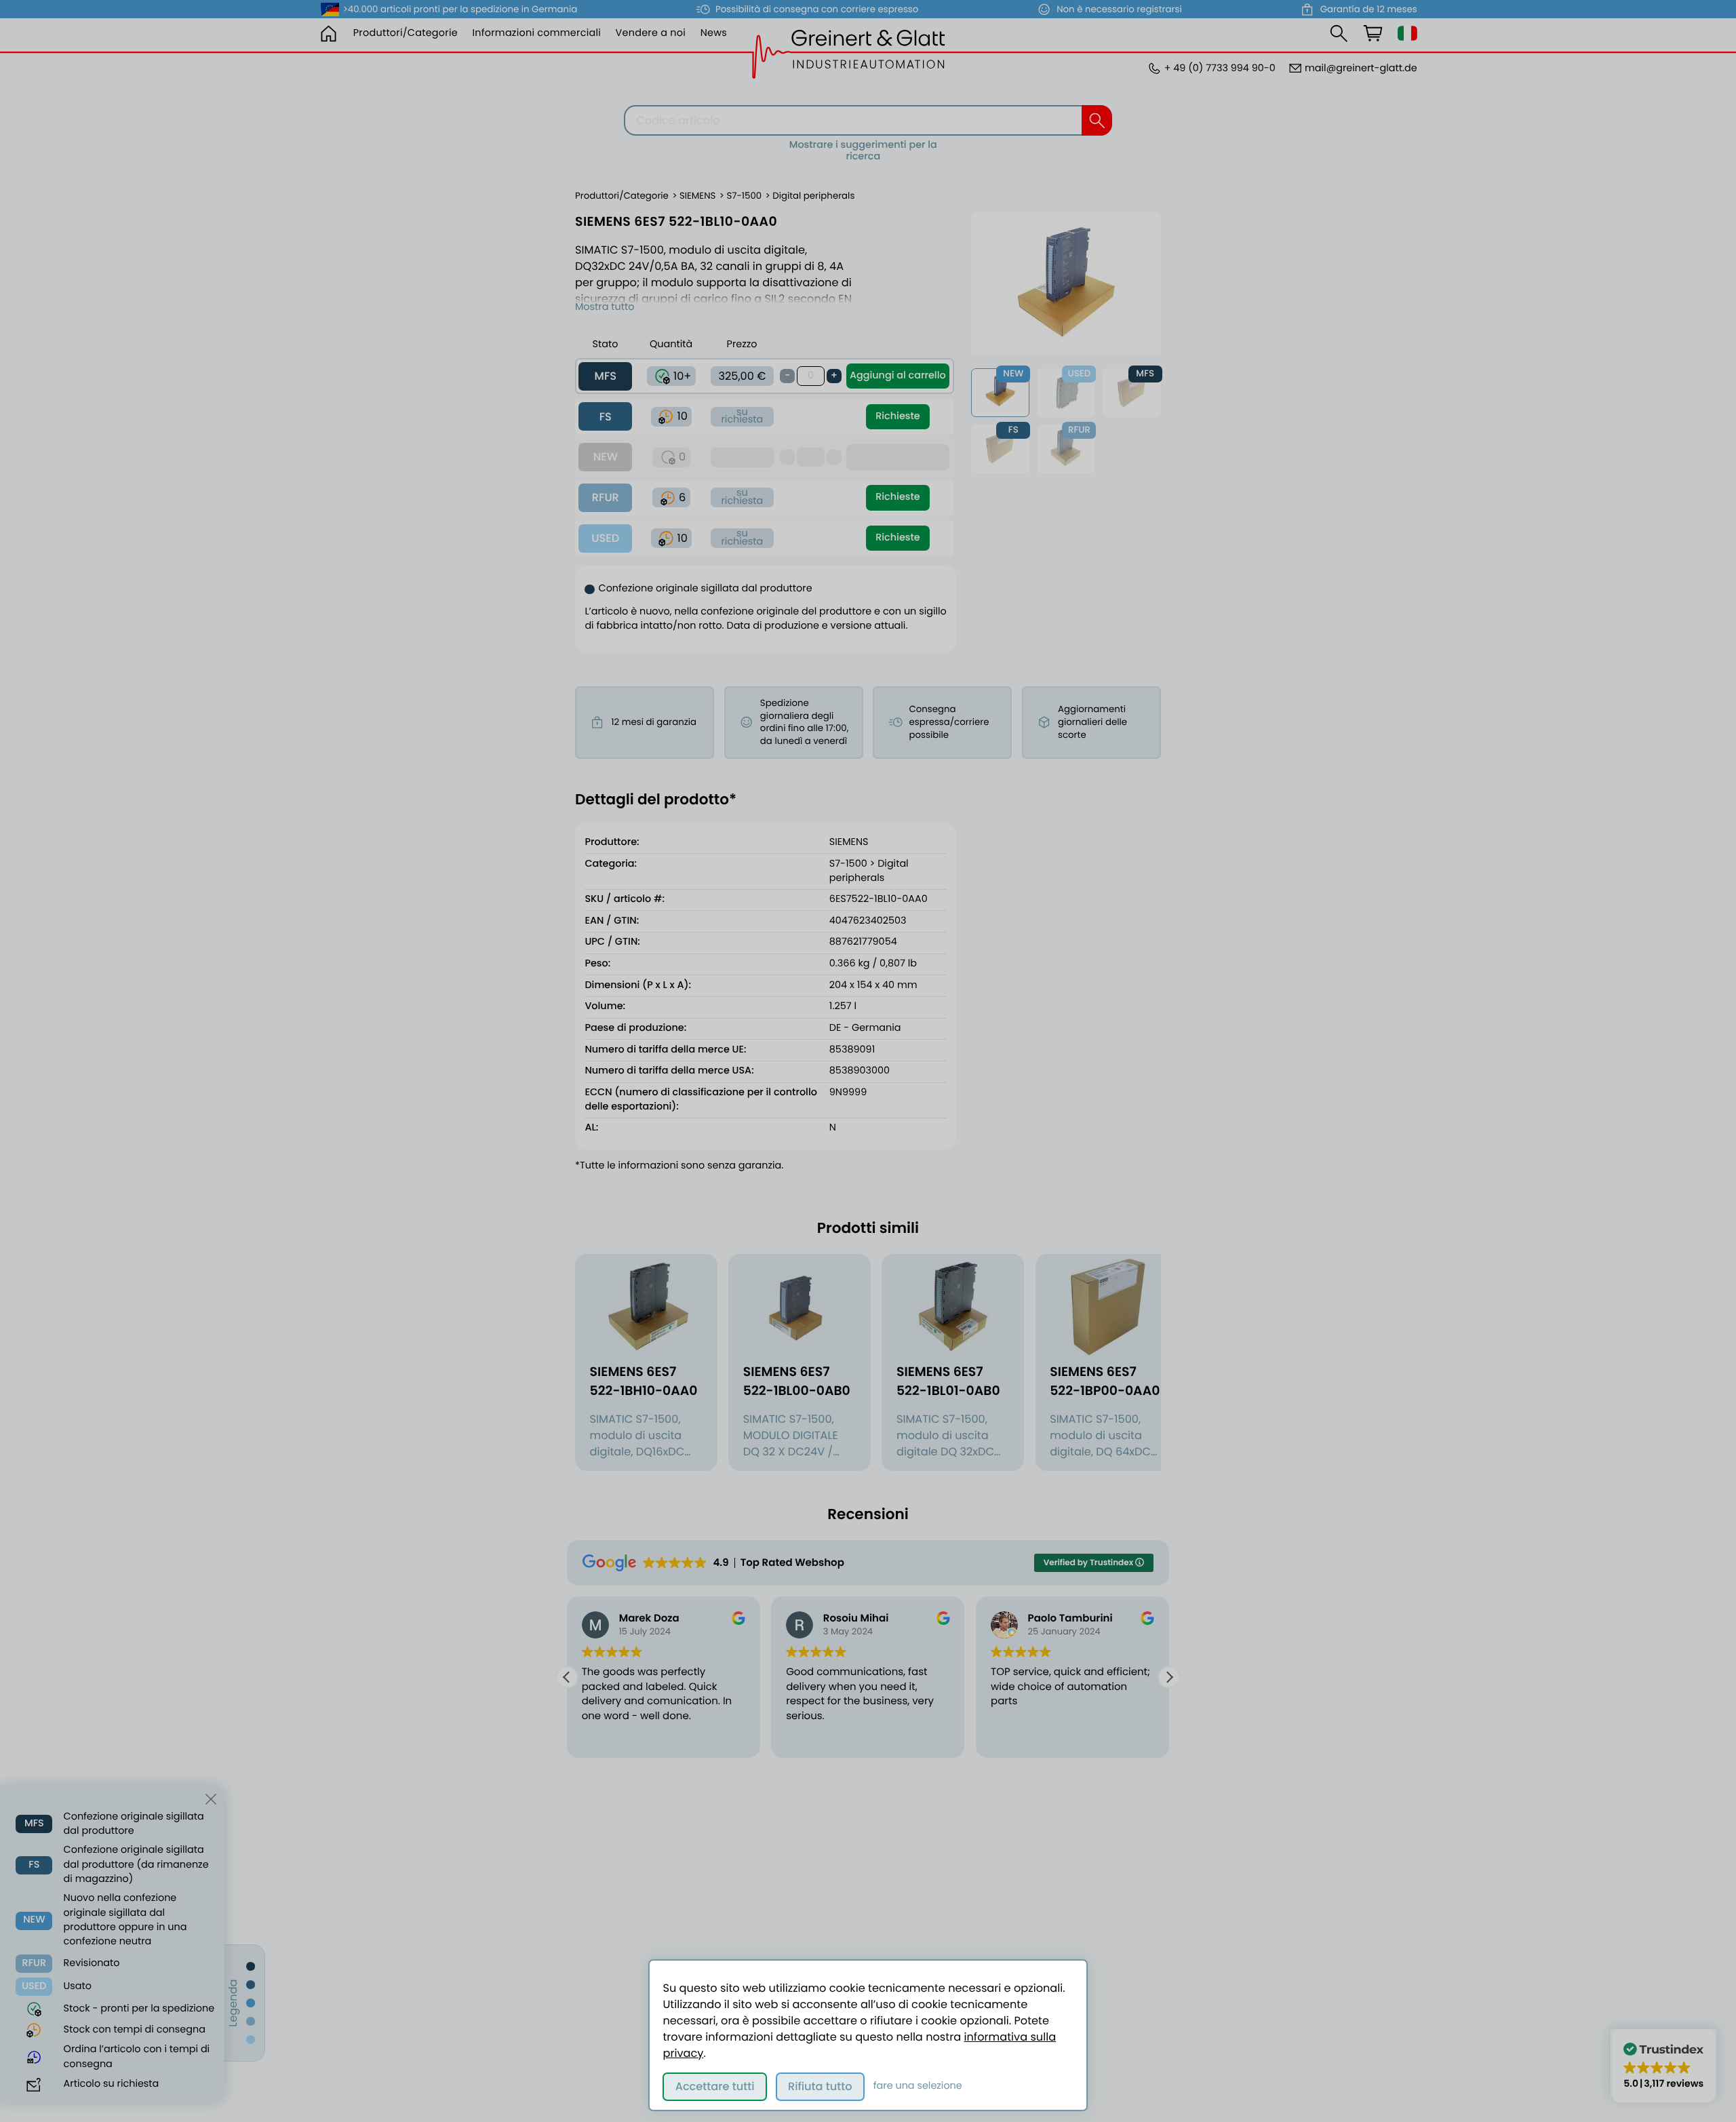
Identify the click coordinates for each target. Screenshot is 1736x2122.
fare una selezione (918, 2086)
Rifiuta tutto (820, 2086)
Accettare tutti (715, 2086)
